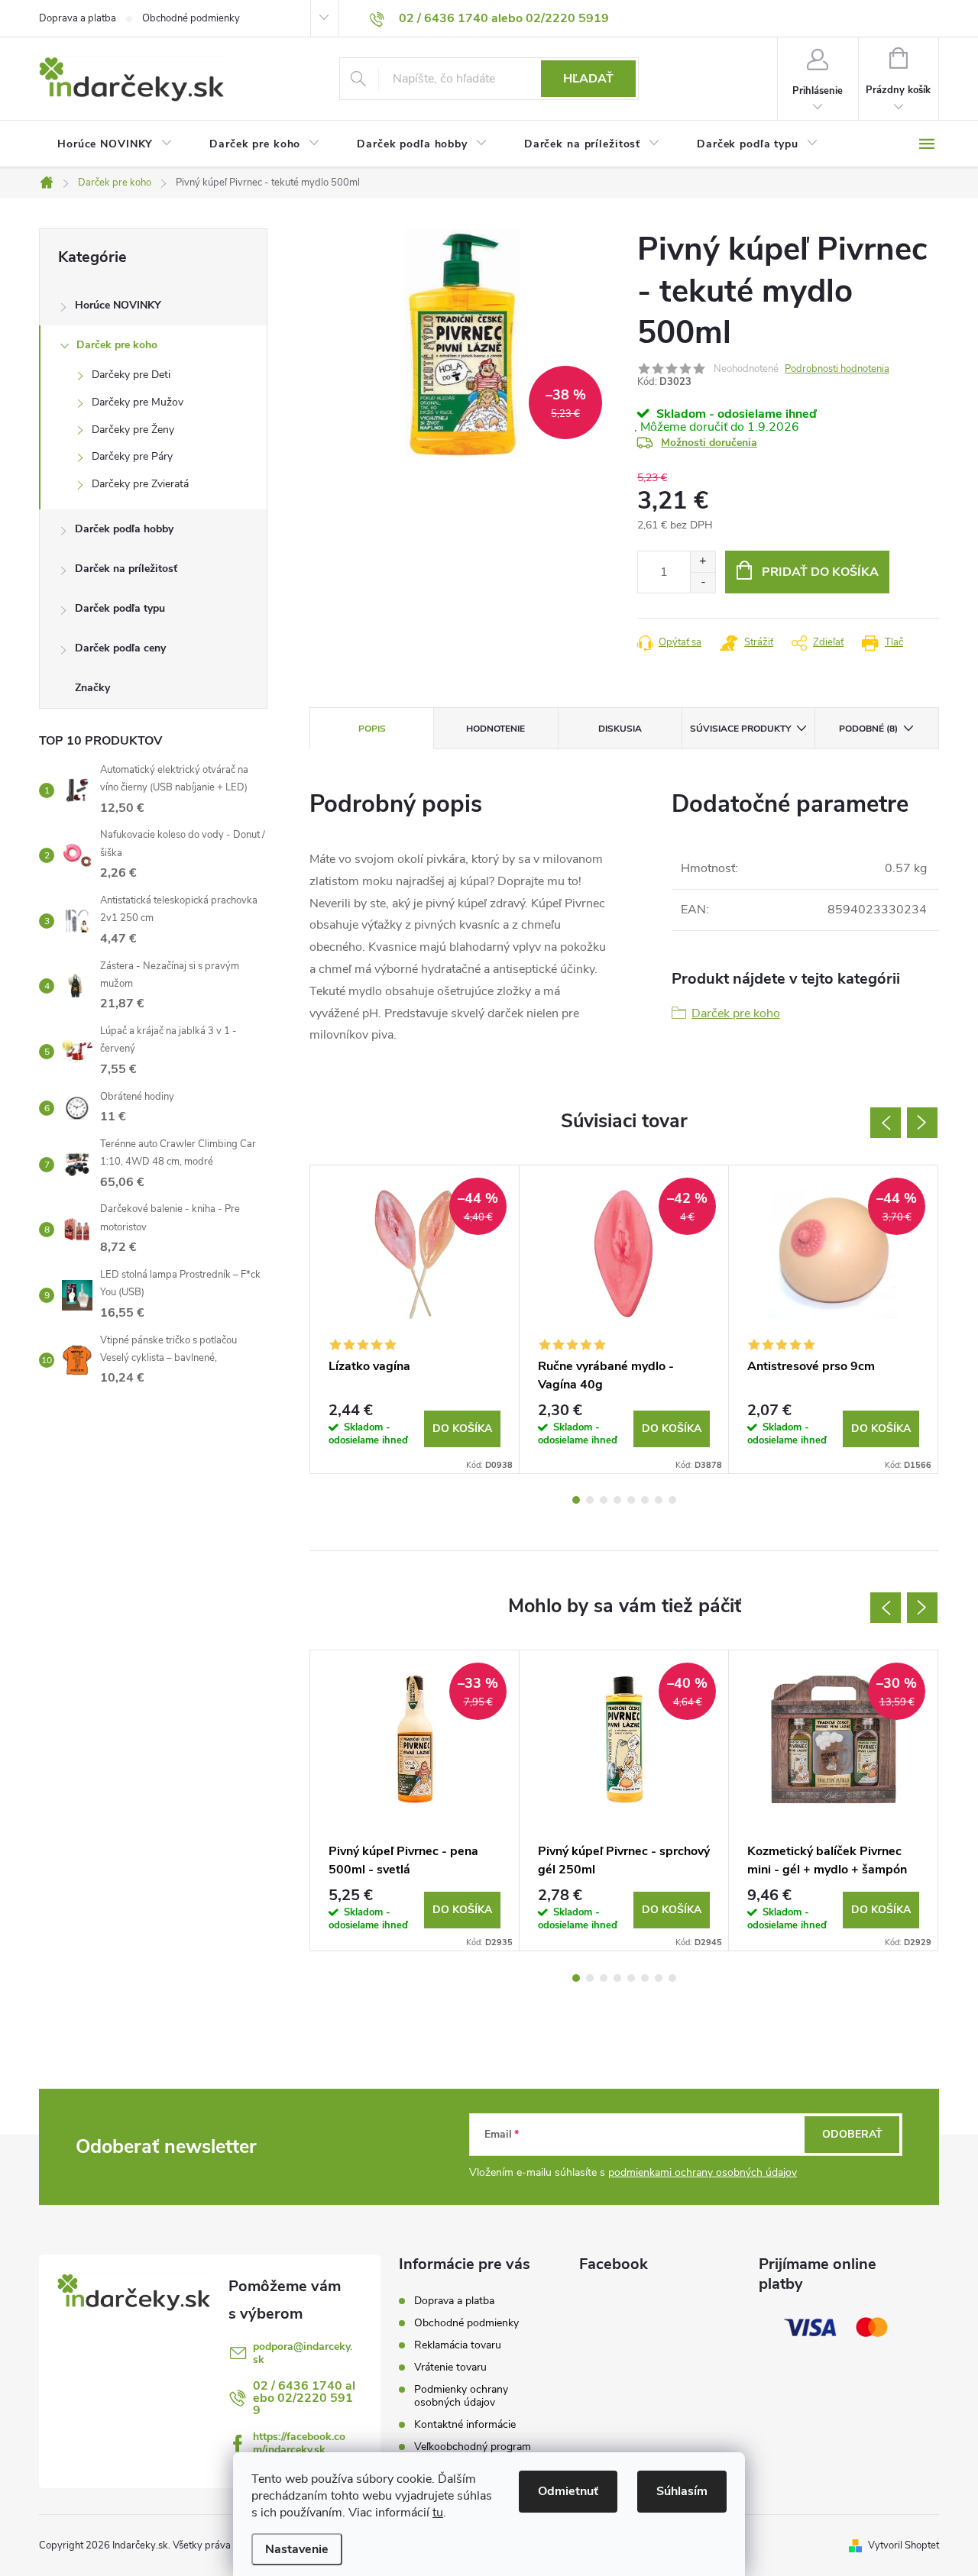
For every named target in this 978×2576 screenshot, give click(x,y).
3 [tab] (604, 1500)
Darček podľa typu (120, 608)
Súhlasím (682, 2491)
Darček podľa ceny (120, 648)
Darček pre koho (117, 345)
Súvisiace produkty (740, 729)
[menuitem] (115, 144)
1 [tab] (576, 1500)
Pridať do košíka (820, 572)
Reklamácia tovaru (458, 2345)
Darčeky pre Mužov (138, 402)
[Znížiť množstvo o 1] (703, 582)
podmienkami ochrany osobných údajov (703, 2172)
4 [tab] (617, 1500)
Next (922, 1123)
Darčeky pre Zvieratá (140, 484)
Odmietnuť (568, 2491)
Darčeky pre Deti (131, 375)
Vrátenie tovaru (450, 2367)
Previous (886, 1123)
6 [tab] (645, 1500)
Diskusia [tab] (620, 729)
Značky (92, 688)
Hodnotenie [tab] (495, 729)
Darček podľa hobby (124, 529)
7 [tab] (659, 1500)
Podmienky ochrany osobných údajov (461, 2396)
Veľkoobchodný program (473, 2447)
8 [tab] (672, 1500)
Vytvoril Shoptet (904, 2545)
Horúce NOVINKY (118, 305)
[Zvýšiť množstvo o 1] (703, 562)
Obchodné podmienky (191, 18)
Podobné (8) (868, 729)
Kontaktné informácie (465, 2424)
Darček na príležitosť (126, 569)
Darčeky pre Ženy (133, 430)
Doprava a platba (78, 18)
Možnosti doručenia (709, 443)
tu (438, 2513)
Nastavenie (297, 2549)
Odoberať (852, 2134)
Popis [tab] (372, 729)
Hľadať (588, 79)
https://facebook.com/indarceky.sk (299, 2443)
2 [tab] (590, 1500)
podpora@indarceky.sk (303, 2353)
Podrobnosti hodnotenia (837, 369)
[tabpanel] (415, 1320)
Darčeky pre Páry (132, 456)
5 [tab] (631, 1500)
